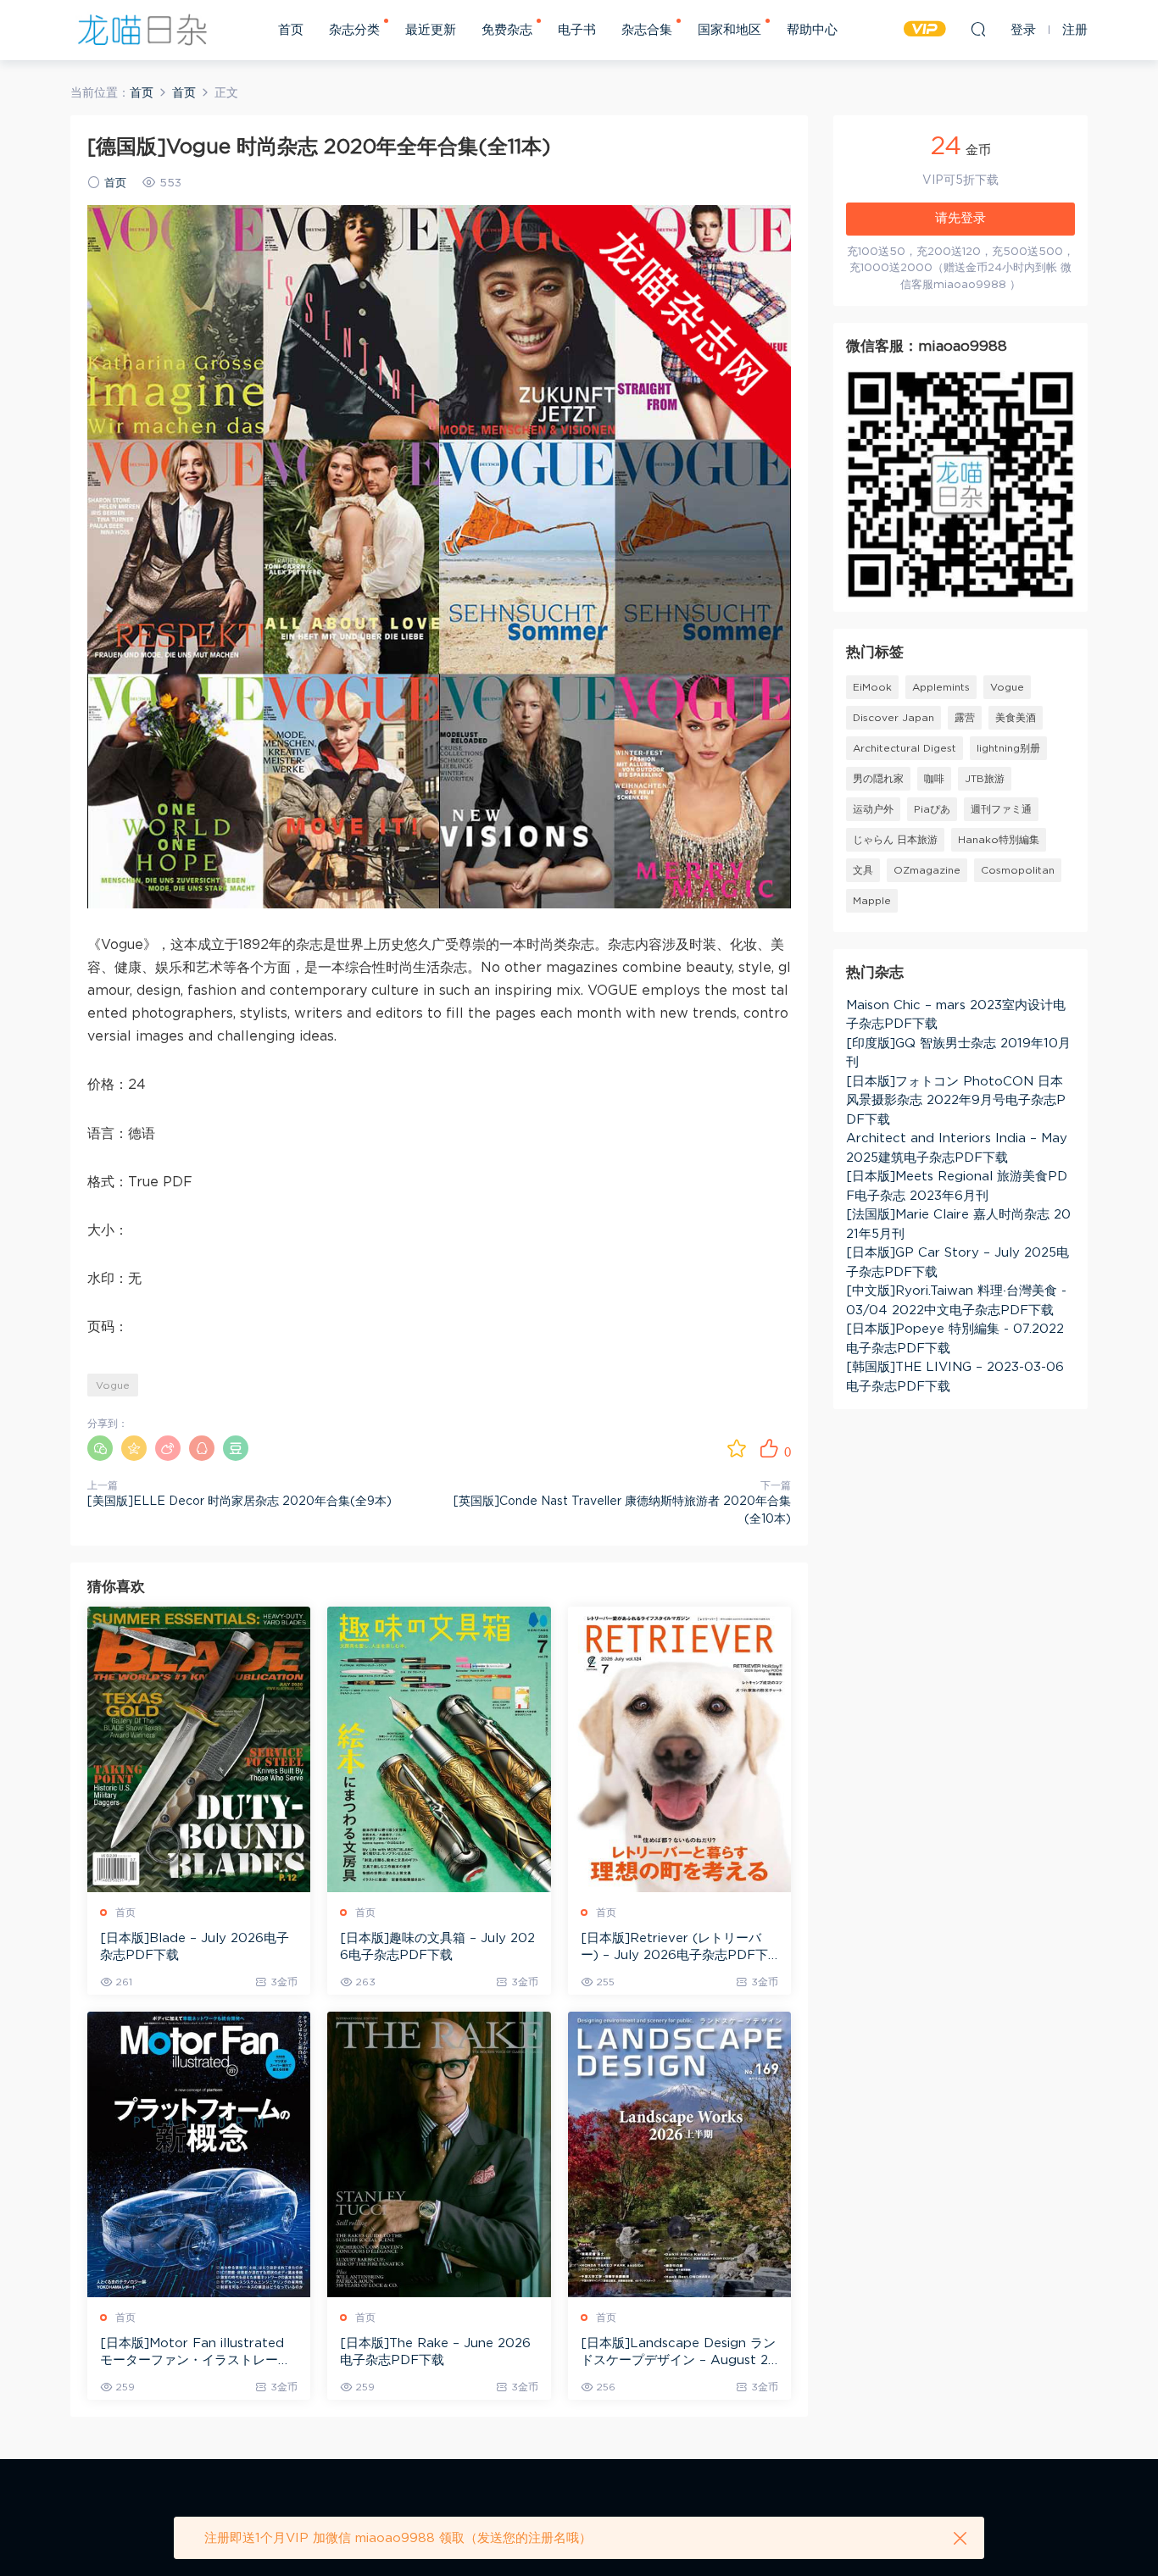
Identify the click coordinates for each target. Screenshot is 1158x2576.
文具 (863, 870)
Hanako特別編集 (999, 840)
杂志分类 (354, 30)
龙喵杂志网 (142, 30)
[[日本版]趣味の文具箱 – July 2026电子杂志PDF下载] (439, 1749)
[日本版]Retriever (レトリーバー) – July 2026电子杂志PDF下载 (674, 1948)
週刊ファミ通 (1001, 809)
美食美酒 (1016, 718)
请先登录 (960, 218)
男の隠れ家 (878, 779)
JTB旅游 (985, 779)
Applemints (941, 687)
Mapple (872, 901)
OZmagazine (927, 870)
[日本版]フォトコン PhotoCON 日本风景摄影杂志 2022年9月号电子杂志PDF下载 (956, 1101)
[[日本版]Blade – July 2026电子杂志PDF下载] (199, 1749)
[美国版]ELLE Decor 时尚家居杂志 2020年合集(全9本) (239, 1502)
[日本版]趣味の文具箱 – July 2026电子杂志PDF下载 (437, 1947)
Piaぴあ (932, 809)
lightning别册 (1008, 748)
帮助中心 (812, 30)
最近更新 (431, 30)
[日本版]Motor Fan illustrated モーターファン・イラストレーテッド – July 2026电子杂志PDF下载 (198, 2353)
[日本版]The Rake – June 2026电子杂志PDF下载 (435, 2352)
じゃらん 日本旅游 (895, 840)
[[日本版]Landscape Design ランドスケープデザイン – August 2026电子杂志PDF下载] (679, 2154)
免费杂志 (507, 30)
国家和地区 (729, 30)
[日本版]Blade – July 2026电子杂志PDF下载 (195, 1947)
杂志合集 (647, 30)
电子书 (577, 30)
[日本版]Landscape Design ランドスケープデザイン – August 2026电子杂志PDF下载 (679, 2353)
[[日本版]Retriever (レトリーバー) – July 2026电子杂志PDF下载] (679, 1749)
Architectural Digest (905, 748)
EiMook (872, 687)
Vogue (113, 1385)
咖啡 (934, 779)
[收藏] (737, 1448)
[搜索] (978, 29)
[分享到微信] (100, 1448)
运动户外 (873, 809)
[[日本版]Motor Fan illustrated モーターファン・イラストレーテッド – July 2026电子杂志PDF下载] (199, 2154)
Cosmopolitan (1018, 870)
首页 (291, 30)
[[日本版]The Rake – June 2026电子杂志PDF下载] (439, 2154)
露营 (965, 718)
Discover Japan (894, 718)
